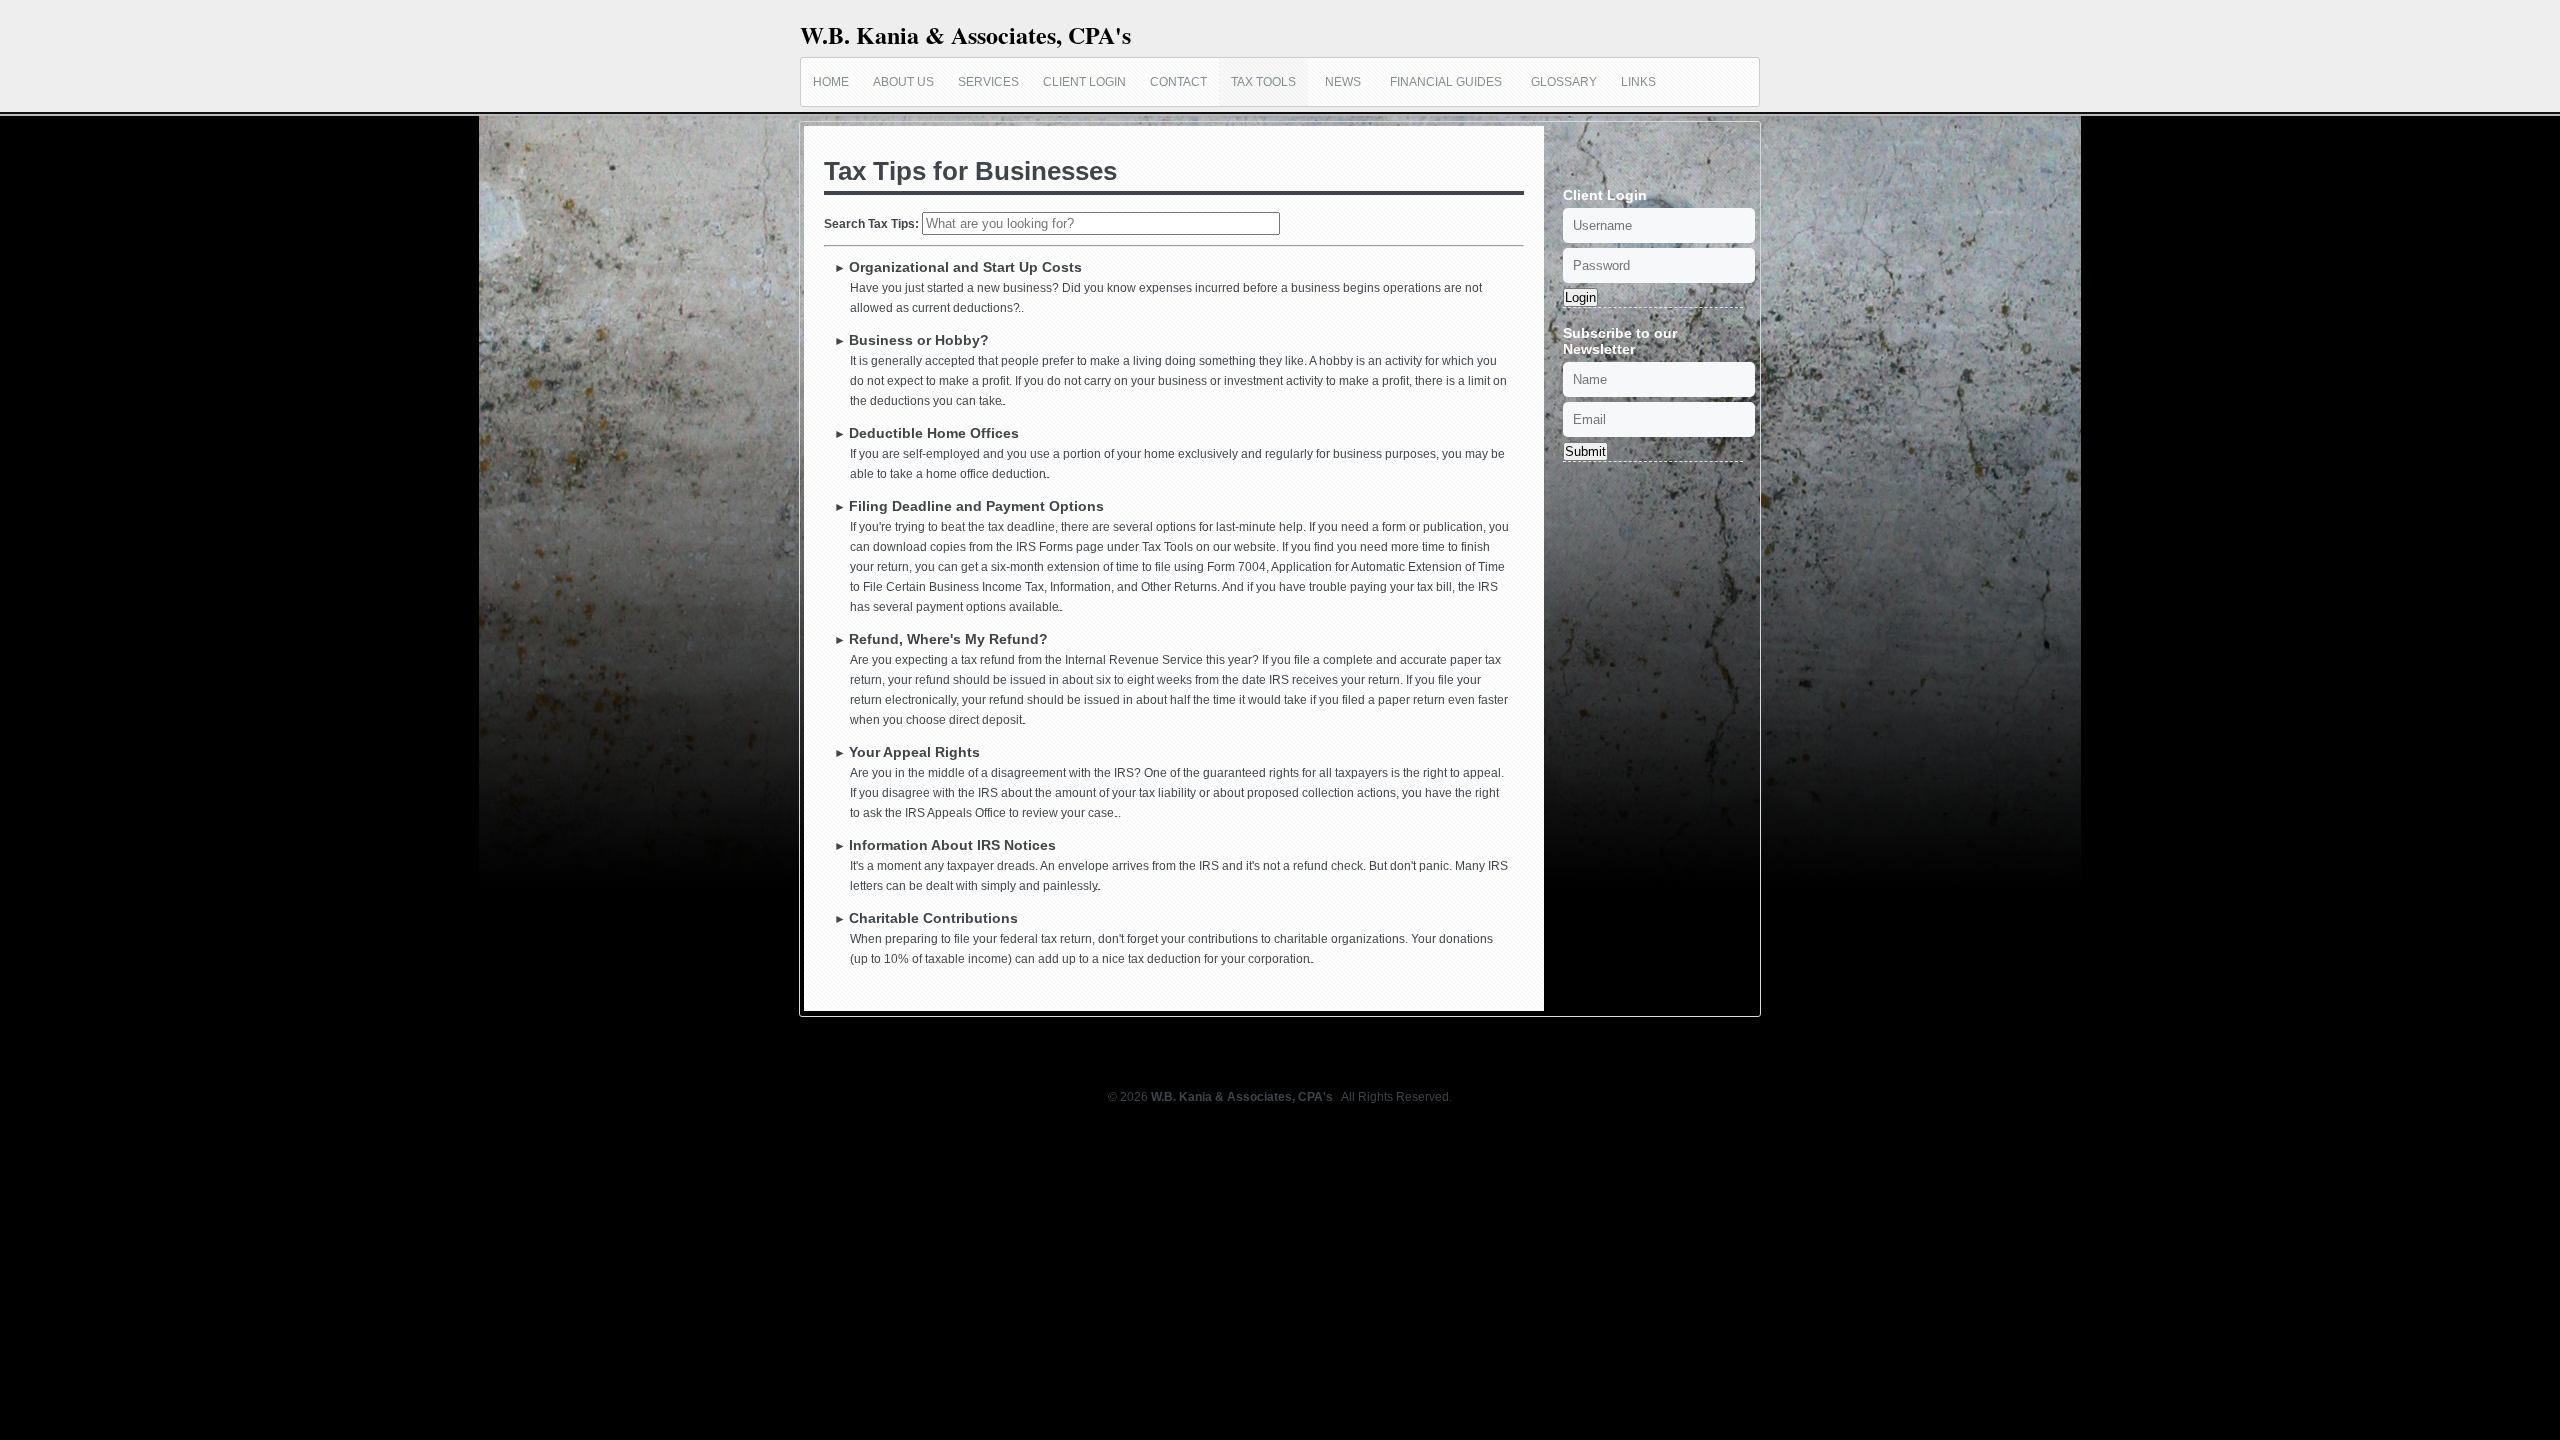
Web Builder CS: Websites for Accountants (1280, 1117)
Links (1638, 82)
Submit (1585, 451)
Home (831, 82)
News (1343, 82)
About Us (903, 82)
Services (988, 82)
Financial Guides (1446, 82)
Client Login (1084, 82)
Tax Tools (1263, 82)
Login (1580, 297)
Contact (1178, 82)
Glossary (1564, 82)
